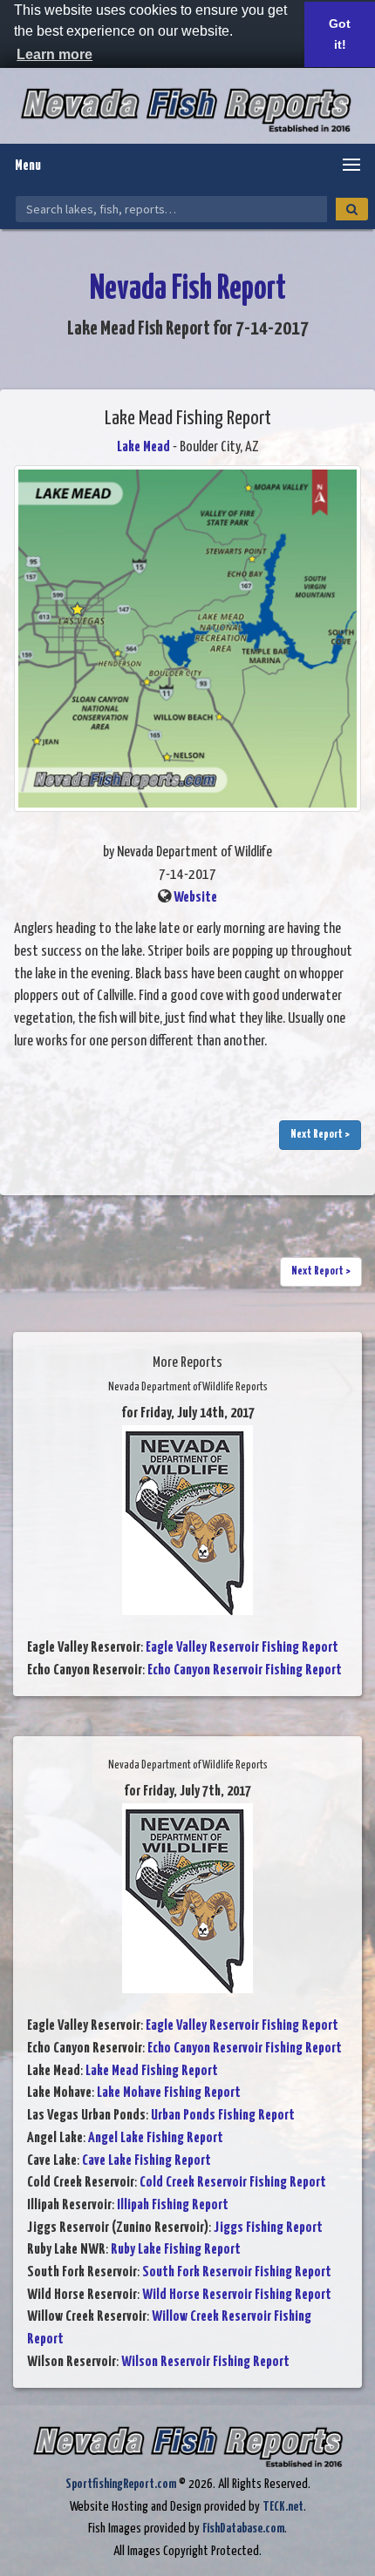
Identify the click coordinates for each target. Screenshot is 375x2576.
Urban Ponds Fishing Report (223, 2116)
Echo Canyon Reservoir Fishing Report (245, 1670)
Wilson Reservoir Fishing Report (205, 2362)
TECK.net (283, 2507)
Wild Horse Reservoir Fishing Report (237, 2295)
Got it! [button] (340, 34)
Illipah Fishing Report (173, 2205)
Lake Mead (143, 447)
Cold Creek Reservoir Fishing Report (233, 2183)
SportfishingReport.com (121, 2484)
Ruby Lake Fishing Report (176, 2250)
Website (195, 898)
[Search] (352, 209)
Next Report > (320, 1135)
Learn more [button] (55, 54)
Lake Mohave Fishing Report (169, 2093)
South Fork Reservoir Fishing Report (237, 2272)
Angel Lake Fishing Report (156, 2138)
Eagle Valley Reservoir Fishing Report (242, 1648)
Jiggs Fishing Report (268, 2228)
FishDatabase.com (243, 2529)
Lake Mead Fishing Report (152, 2071)
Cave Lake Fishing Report (147, 2161)
